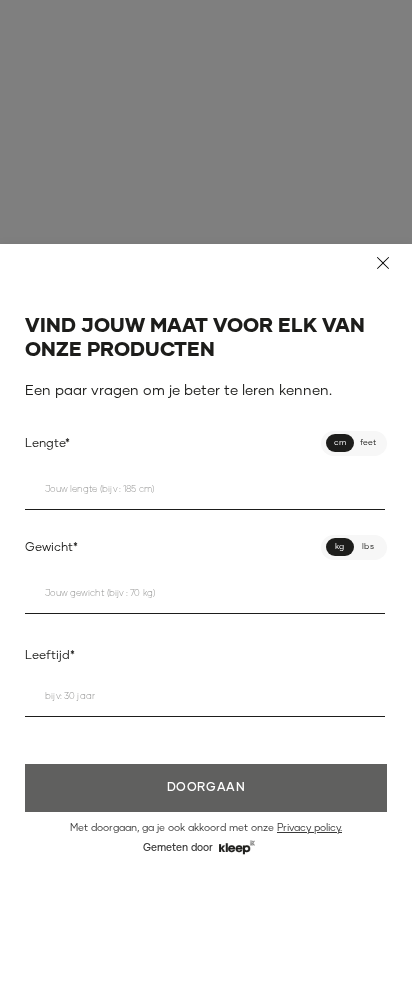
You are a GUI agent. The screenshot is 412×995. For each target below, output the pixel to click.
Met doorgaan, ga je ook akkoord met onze (206, 828)
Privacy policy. (309, 828)
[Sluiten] (383, 263)
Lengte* (47, 444)
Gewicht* (51, 548)
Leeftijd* (50, 656)
